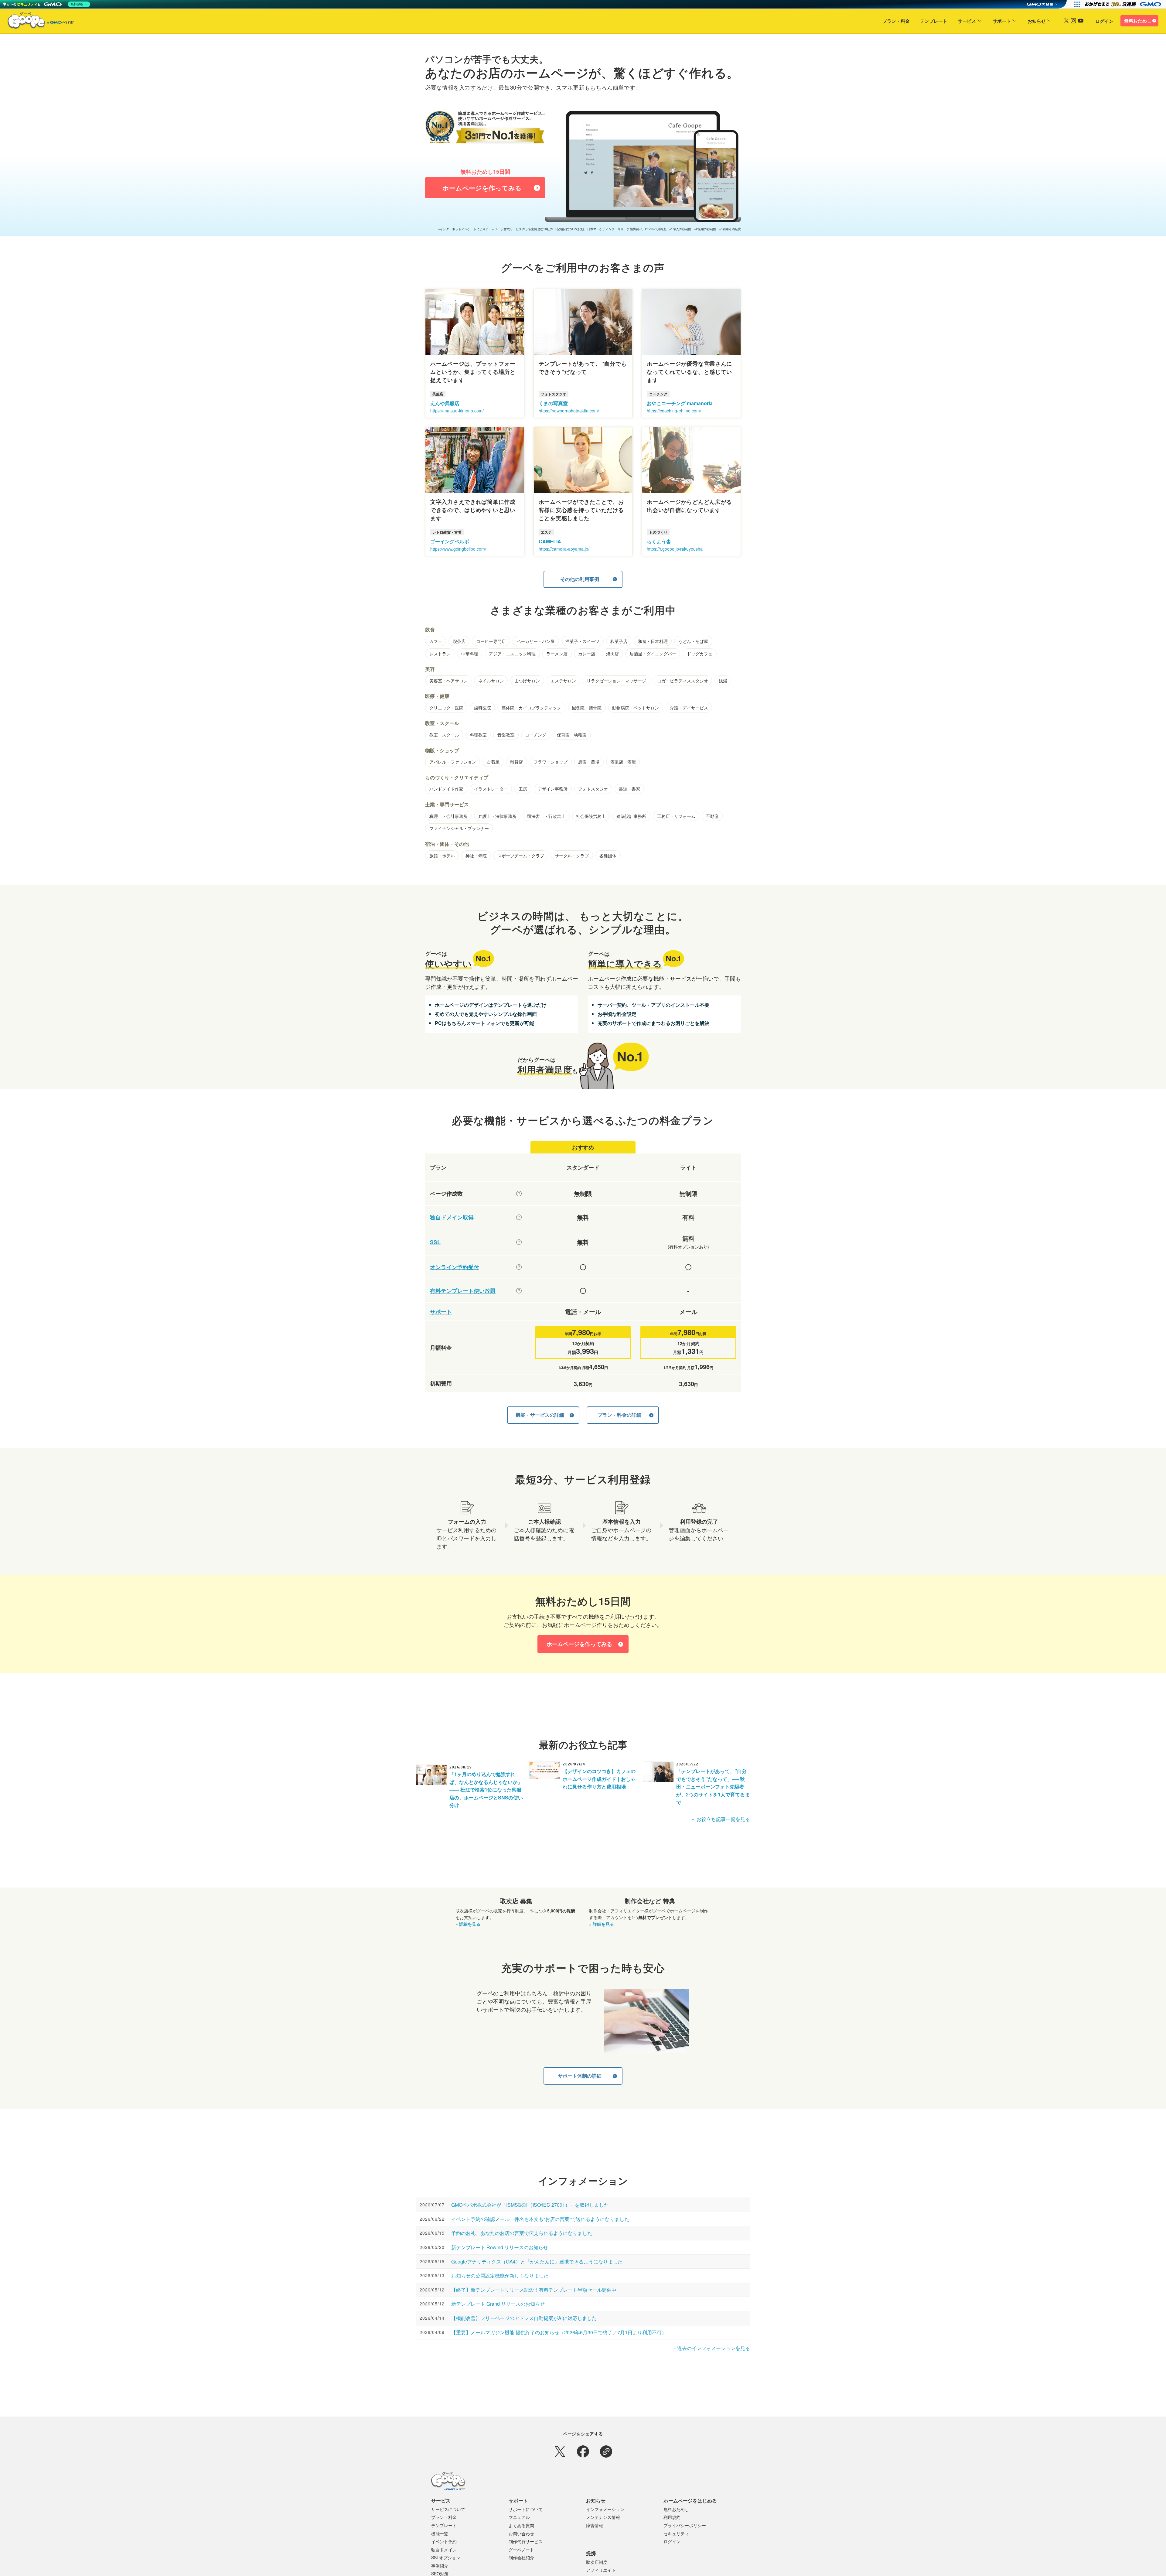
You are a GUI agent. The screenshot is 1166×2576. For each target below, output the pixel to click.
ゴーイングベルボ (450, 541)
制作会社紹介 (521, 2557)
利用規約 (672, 2517)
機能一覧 (440, 2533)
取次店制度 (597, 2562)
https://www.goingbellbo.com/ (458, 549)
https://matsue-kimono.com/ (457, 411)
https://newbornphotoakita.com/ (569, 411)
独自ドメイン (444, 2550)
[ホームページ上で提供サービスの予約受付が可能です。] (519, 1267)
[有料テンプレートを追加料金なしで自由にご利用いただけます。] (519, 1291)
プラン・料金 (896, 21)
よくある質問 (521, 2525)
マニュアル (519, 2517)
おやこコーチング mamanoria (680, 403)
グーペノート (521, 2550)
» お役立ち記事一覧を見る (721, 1819)
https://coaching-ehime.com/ (674, 411)
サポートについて (526, 2509)
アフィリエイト (601, 2570)
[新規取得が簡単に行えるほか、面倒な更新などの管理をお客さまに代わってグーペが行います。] (519, 1217)
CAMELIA (550, 541)
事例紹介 (440, 2566)
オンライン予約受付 (455, 1267)
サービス (967, 21)
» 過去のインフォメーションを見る (712, 2348)
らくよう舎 (659, 541)
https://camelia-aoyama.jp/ (564, 549)
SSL (435, 1242)
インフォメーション (605, 2509)
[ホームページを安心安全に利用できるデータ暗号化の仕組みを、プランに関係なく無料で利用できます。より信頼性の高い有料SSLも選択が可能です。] (519, 1242)
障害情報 (595, 2525)
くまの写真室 (553, 403)
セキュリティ (676, 2533)
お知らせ (1037, 21)
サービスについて (448, 2509)
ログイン (1104, 21)
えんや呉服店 (445, 403)
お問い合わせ (521, 2533)
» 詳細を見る (468, 1924)
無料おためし (1138, 21)
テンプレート (934, 21)
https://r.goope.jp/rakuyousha (675, 549)
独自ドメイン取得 (452, 1217)
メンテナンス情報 (603, 2517)
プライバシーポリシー (685, 2525)
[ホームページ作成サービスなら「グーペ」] (37, 22)
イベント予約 (444, 2541)
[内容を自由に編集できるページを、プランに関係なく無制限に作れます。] (519, 1194)
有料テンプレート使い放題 (463, 1291)
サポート (1002, 21)
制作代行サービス (526, 2541)
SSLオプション (446, 2557)
